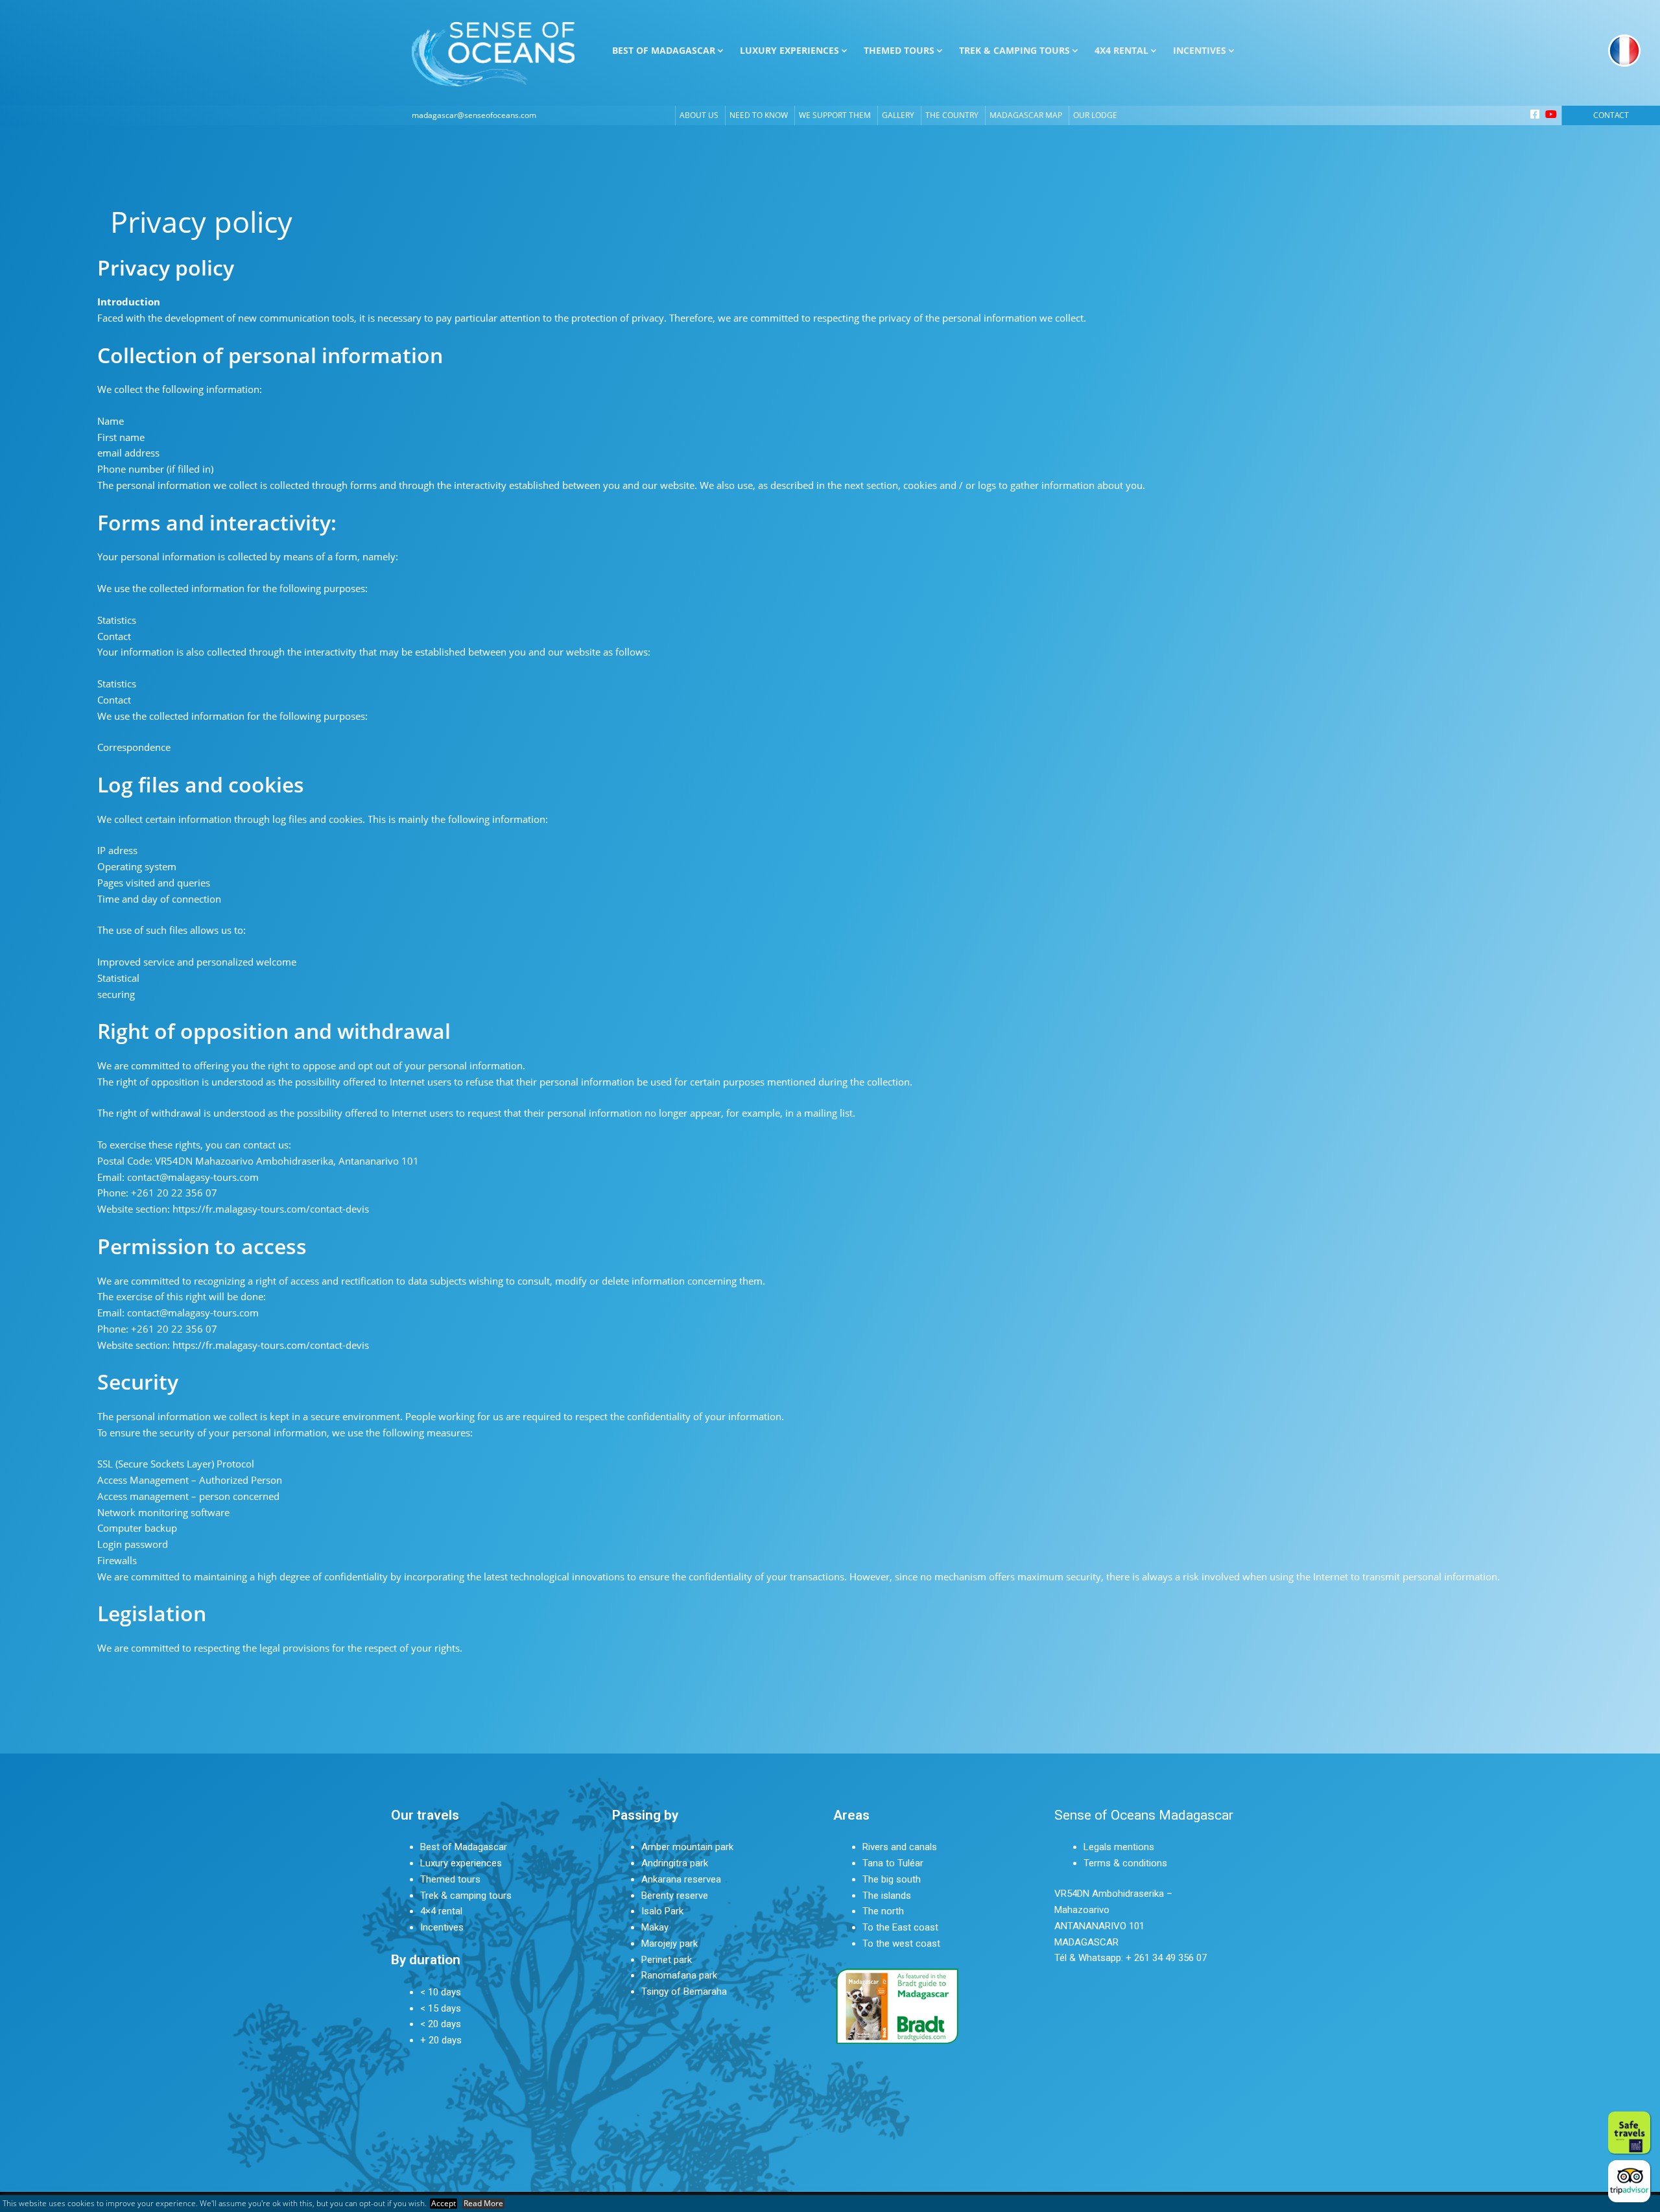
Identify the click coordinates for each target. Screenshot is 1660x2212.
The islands (887, 1896)
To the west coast (901, 1944)
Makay (655, 1927)
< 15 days (441, 2008)
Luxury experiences (461, 1863)
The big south (892, 1879)
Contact (1611, 115)
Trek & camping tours (466, 1896)
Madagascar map (1026, 115)
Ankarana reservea (681, 1879)
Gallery (898, 115)
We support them (835, 115)
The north (883, 1911)
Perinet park (667, 1960)
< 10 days (441, 1992)
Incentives (442, 1927)
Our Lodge (1095, 115)
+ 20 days (441, 2040)
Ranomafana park (679, 1975)
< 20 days (441, 2024)
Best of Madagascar (464, 1847)
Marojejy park (670, 1944)
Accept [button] (444, 2204)
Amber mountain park (687, 1847)
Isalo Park (662, 1911)
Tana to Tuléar (893, 1863)
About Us (699, 115)
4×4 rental (441, 1911)
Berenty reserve (675, 1896)
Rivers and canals (900, 1847)
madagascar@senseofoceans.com (474, 115)
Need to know (759, 115)
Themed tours (450, 1879)
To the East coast (900, 1927)
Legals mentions (1119, 1847)
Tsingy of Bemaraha (684, 1992)
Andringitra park (675, 1863)
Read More (483, 2204)
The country (952, 115)
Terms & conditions (1125, 1863)
